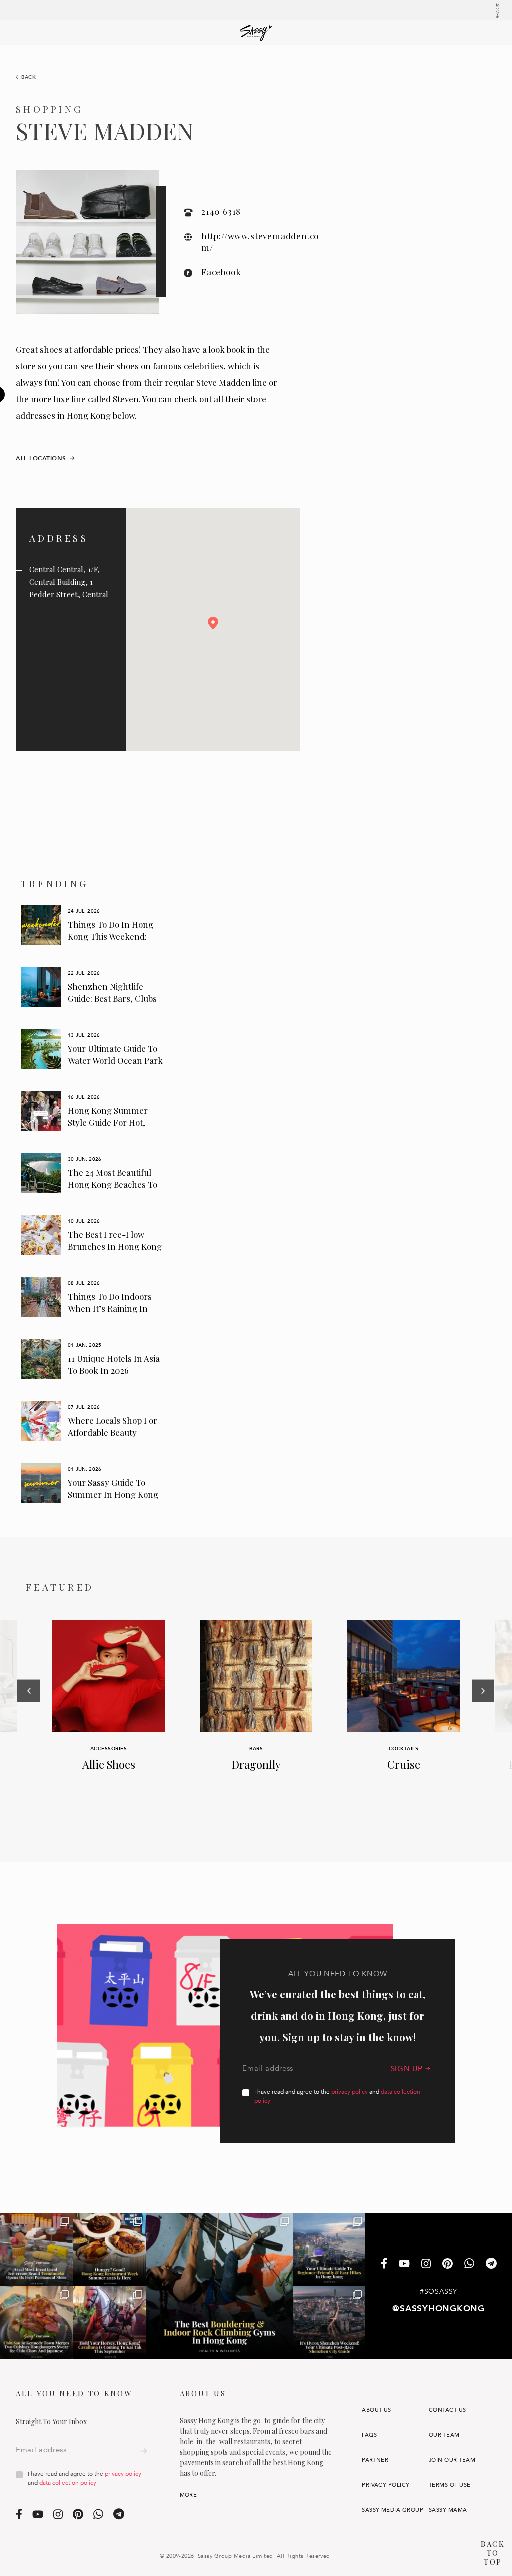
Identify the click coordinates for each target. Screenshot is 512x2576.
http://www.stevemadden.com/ (260, 242)
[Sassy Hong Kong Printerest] (448, 2264)
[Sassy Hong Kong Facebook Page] (384, 2265)
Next (483, 1720)
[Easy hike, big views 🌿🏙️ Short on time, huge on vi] (329, 2249)
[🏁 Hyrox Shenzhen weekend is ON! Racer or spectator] (329, 2323)
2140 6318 (221, 211)
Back (29, 77)
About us (377, 2410)
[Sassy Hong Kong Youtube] (404, 2264)
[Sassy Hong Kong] (256, 33)
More (189, 2495)
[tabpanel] (93, 925)
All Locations (41, 458)
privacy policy (350, 2092)
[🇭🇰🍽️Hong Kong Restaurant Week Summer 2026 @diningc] (109, 2249)
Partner (375, 2460)
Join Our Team (452, 2460)
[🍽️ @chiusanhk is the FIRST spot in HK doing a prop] (36, 2323)
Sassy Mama (448, 2510)
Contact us (448, 2410)
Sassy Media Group (393, 2510)
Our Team (444, 2435)
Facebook (221, 272)
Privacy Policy (386, 2485)
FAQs (369, 2435)
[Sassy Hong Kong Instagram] (426, 2264)
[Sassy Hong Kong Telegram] (491, 2265)
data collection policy (68, 2483)
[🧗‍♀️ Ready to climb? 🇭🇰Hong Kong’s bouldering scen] (220, 2286)
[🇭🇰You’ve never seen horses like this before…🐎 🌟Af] (109, 2323)
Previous (29, 1720)
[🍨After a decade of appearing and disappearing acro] (36, 2249)
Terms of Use (450, 2485)
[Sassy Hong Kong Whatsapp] (469, 2265)
